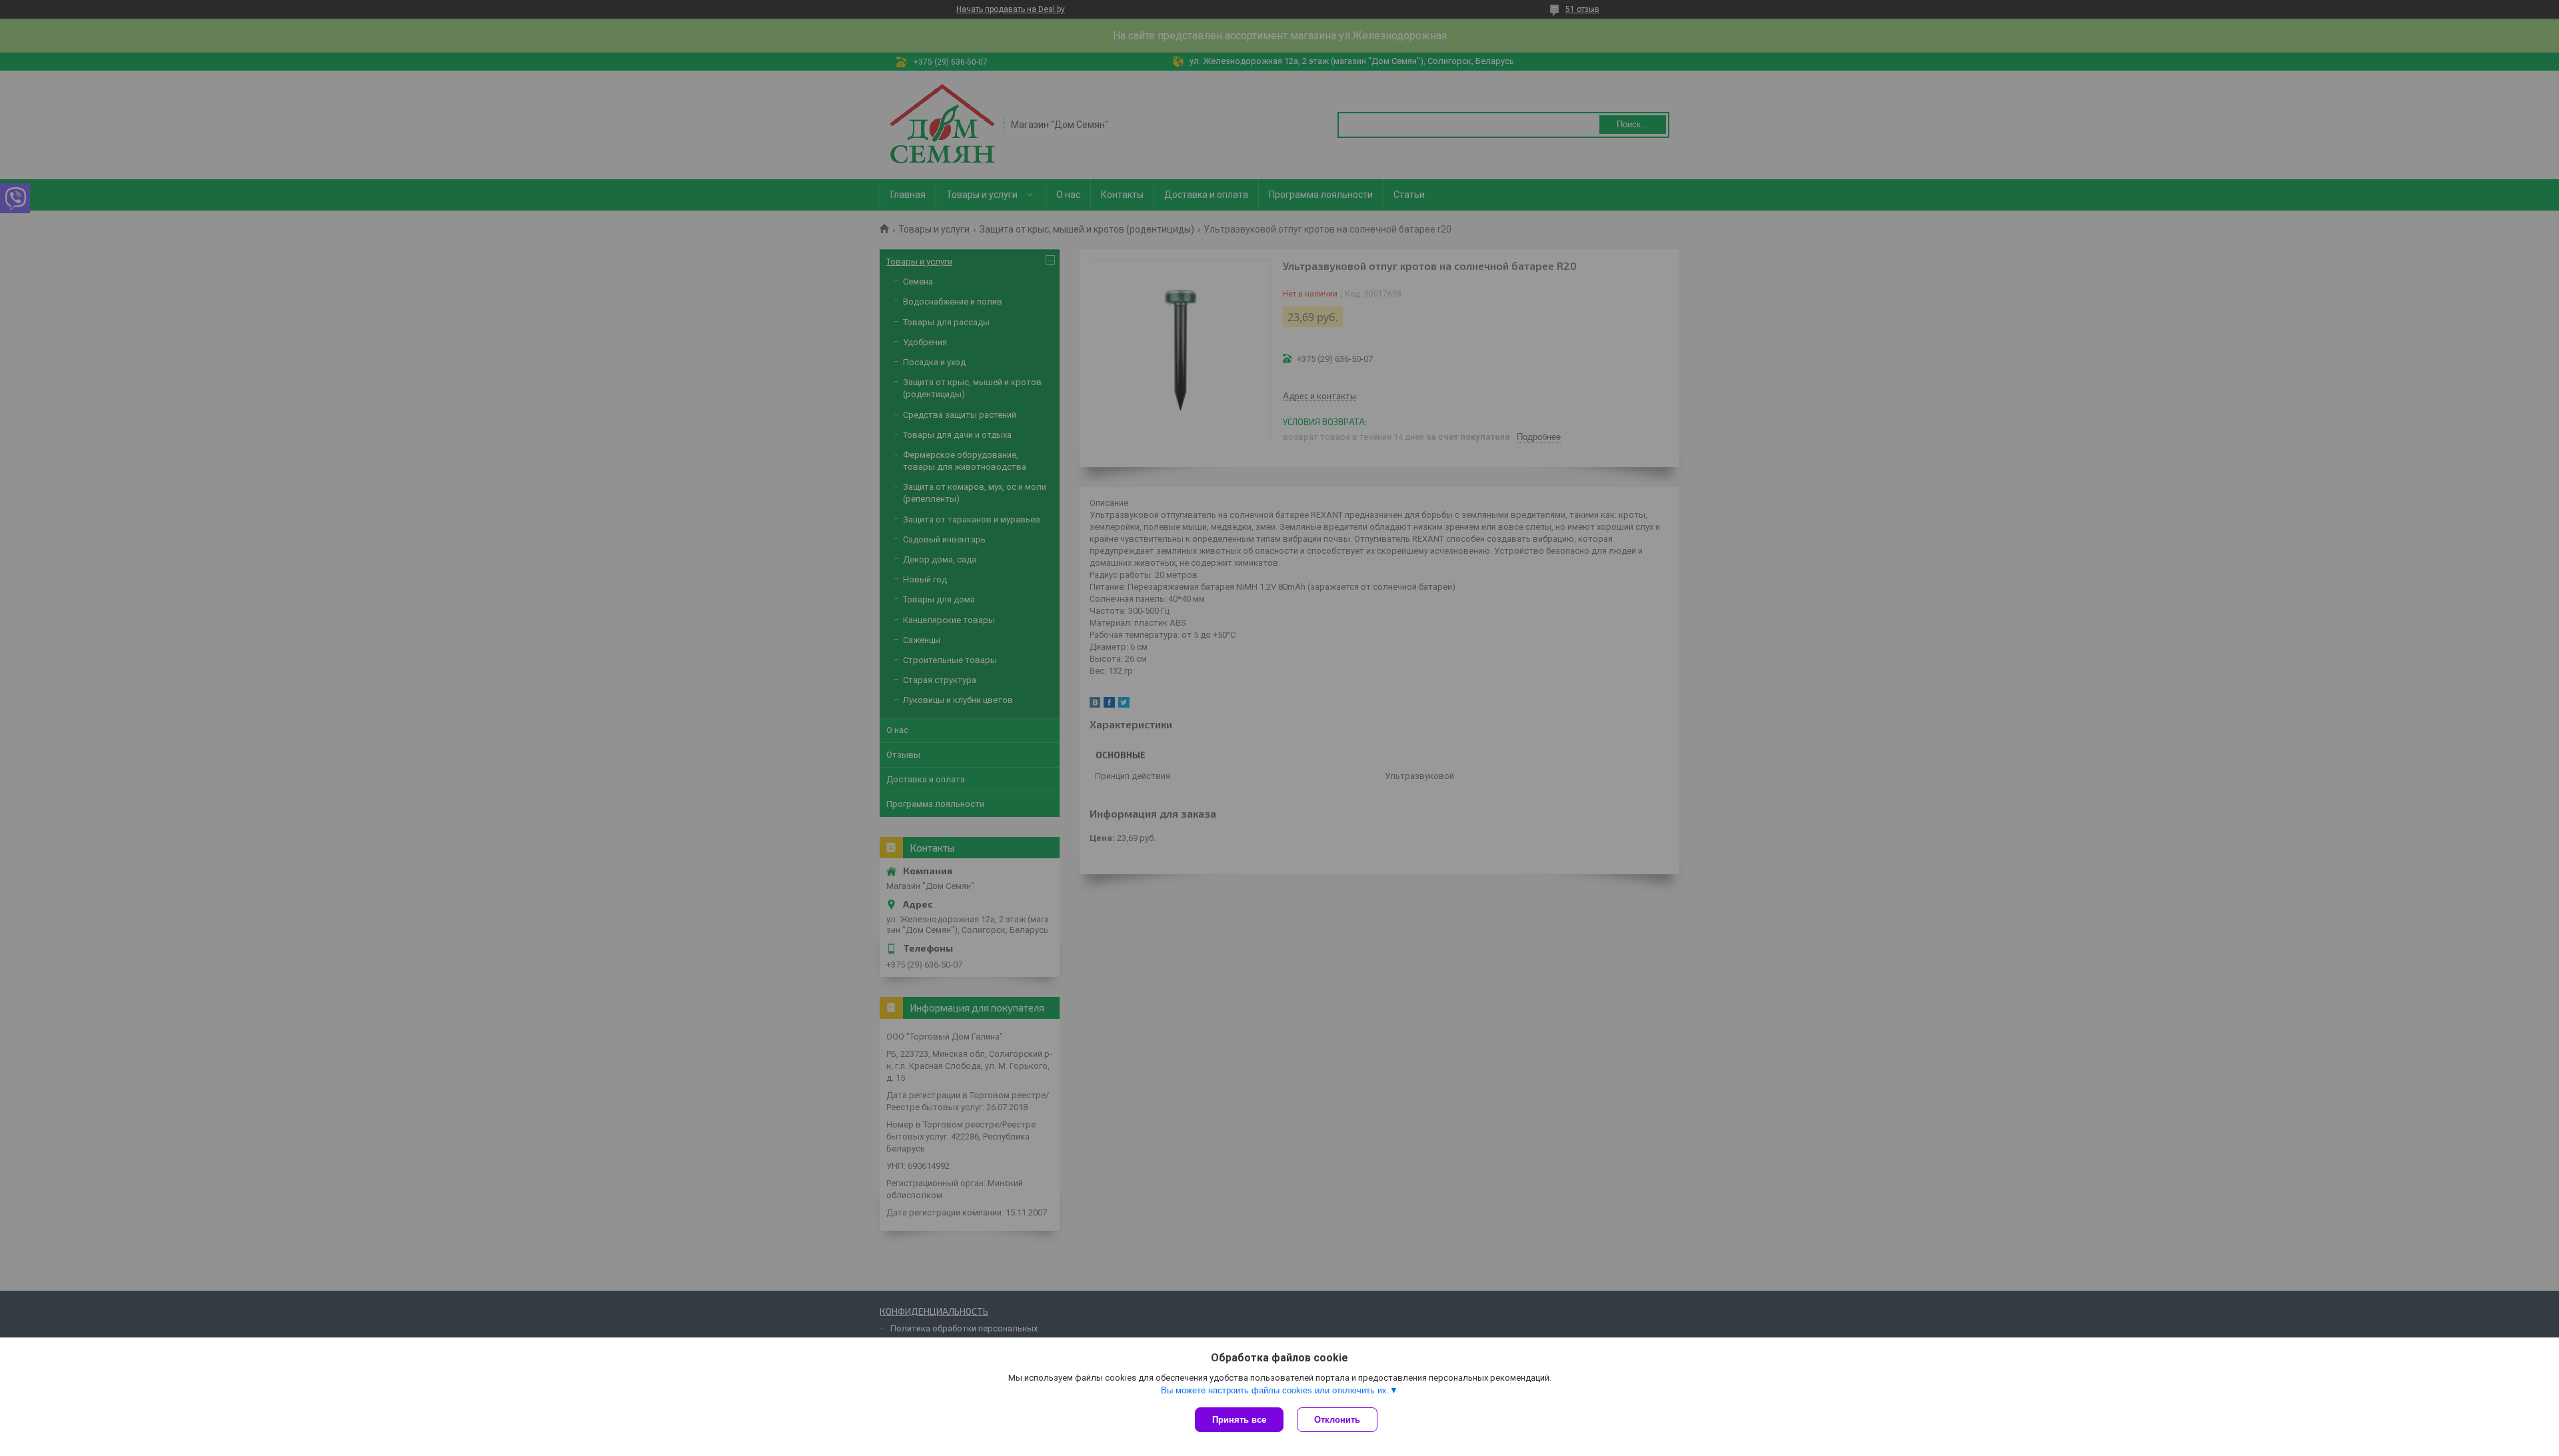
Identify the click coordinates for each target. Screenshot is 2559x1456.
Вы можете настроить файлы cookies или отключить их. (1275, 1390)
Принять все (1239, 1420)
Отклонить (1337, 1420)
